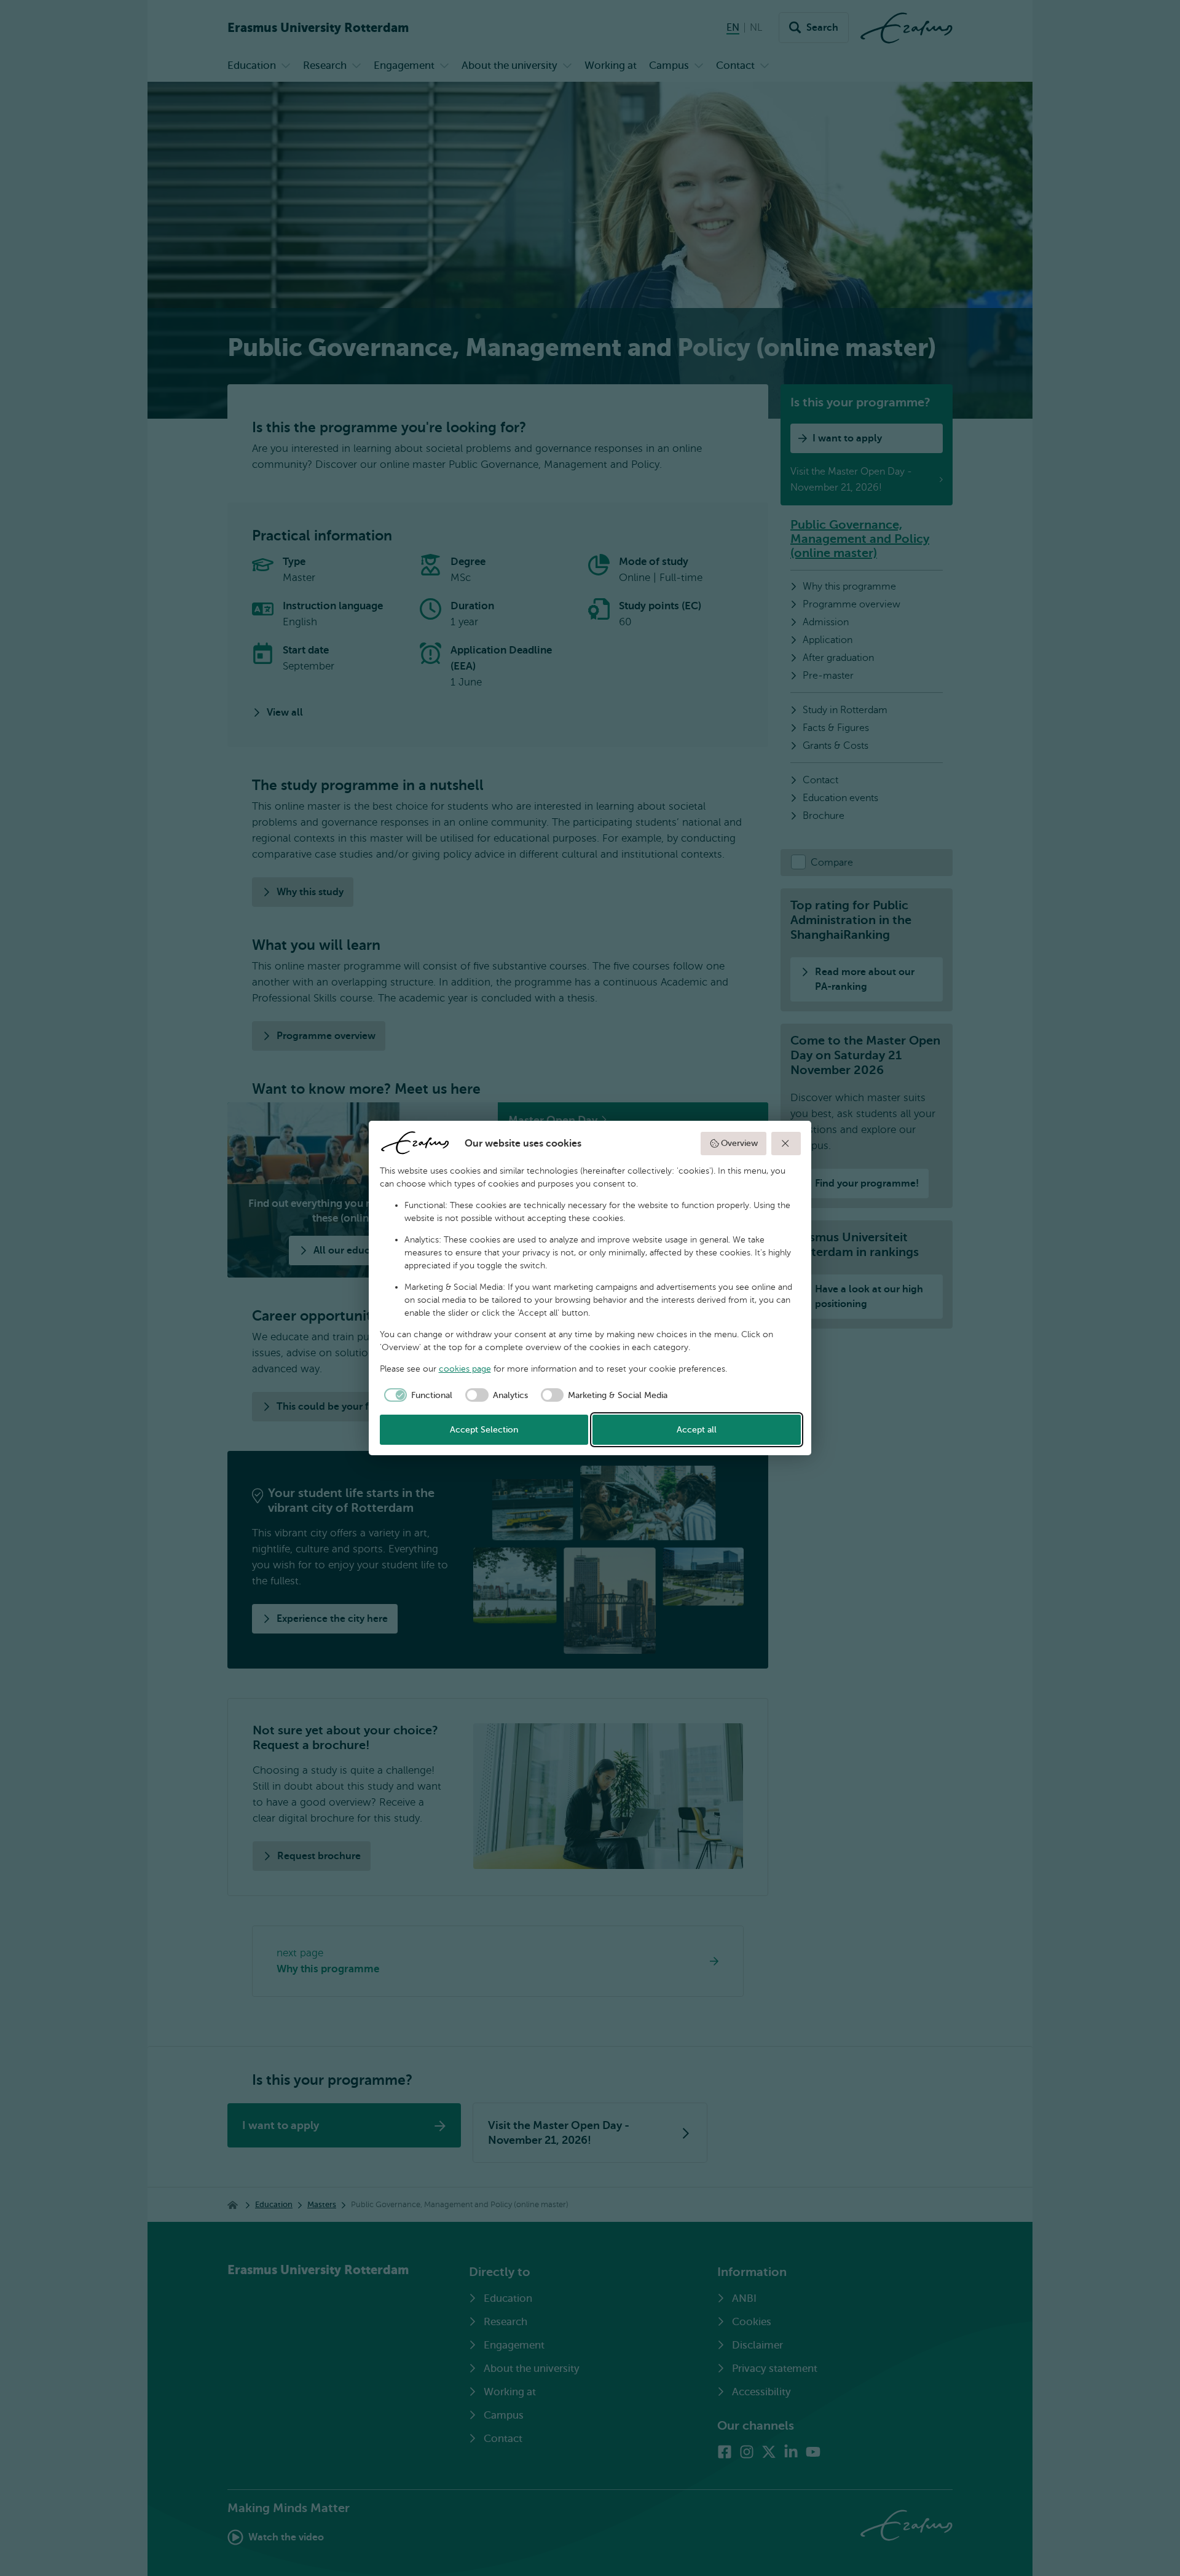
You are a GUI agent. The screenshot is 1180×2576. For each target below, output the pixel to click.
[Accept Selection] (786, 1144)
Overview (739, 1143)
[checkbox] (416, 1395)
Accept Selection (484, 1430)
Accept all (697, 1430)
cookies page (465, 1369)
